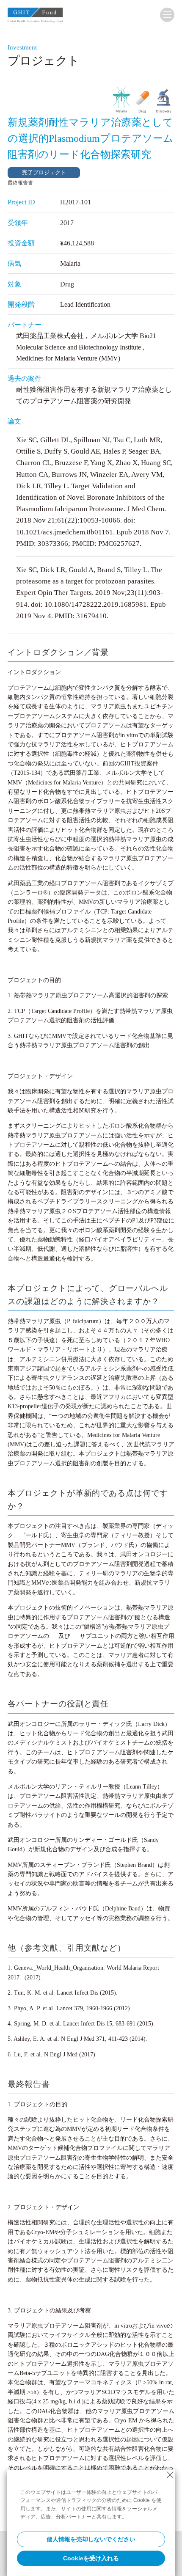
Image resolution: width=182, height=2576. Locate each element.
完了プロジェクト (44, 172)
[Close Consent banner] (170, 2475)
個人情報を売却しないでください (91, 2539)
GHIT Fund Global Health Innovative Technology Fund (35, 17)
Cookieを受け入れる (91, 2558)
